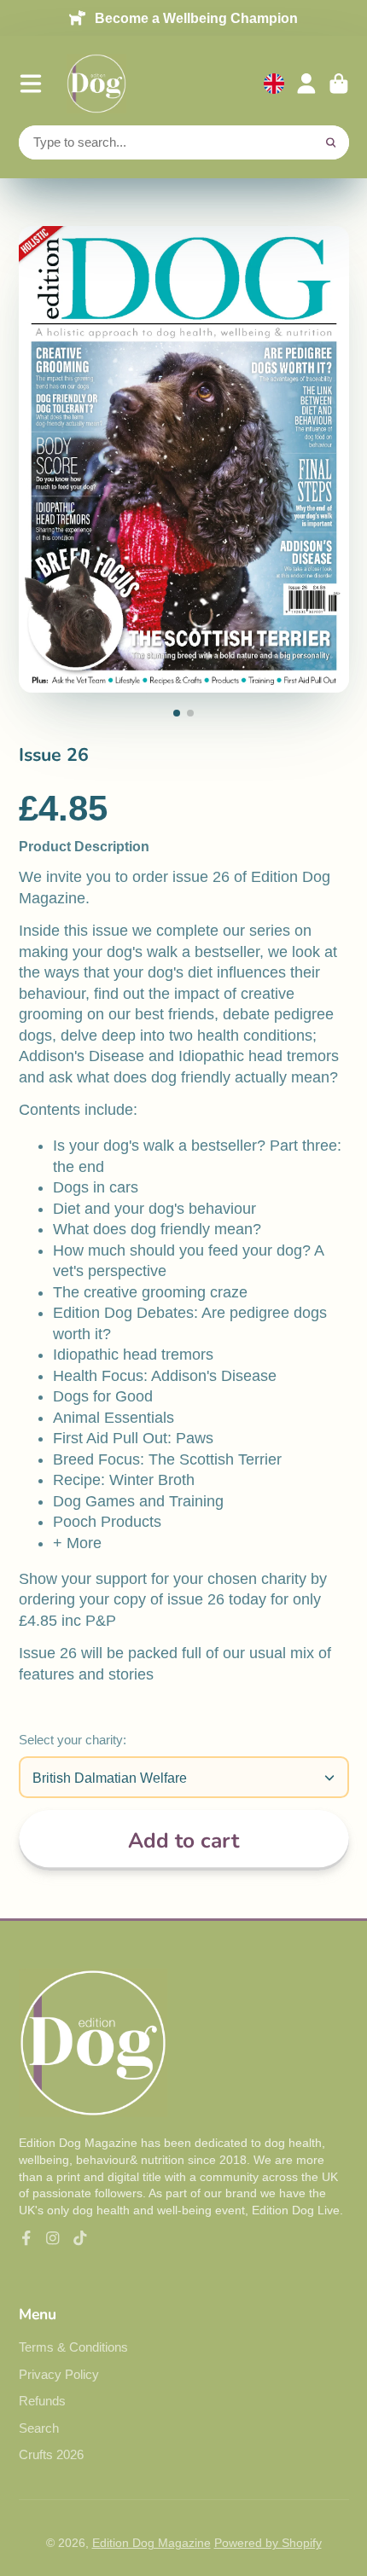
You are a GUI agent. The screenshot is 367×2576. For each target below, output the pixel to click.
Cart (339, 84)
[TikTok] (80, 2238)
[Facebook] (26, 2238)
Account (306, 84)
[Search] (331, 142)
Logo (96, 84)
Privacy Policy (59, 2374)
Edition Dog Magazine (151, 2543)
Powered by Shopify (268, 2543)
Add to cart (183, 1841)
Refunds (42, 2401)
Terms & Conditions (73, 2347)
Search (39, 2428)
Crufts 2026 (51, 2454)
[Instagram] (53, 2238)
